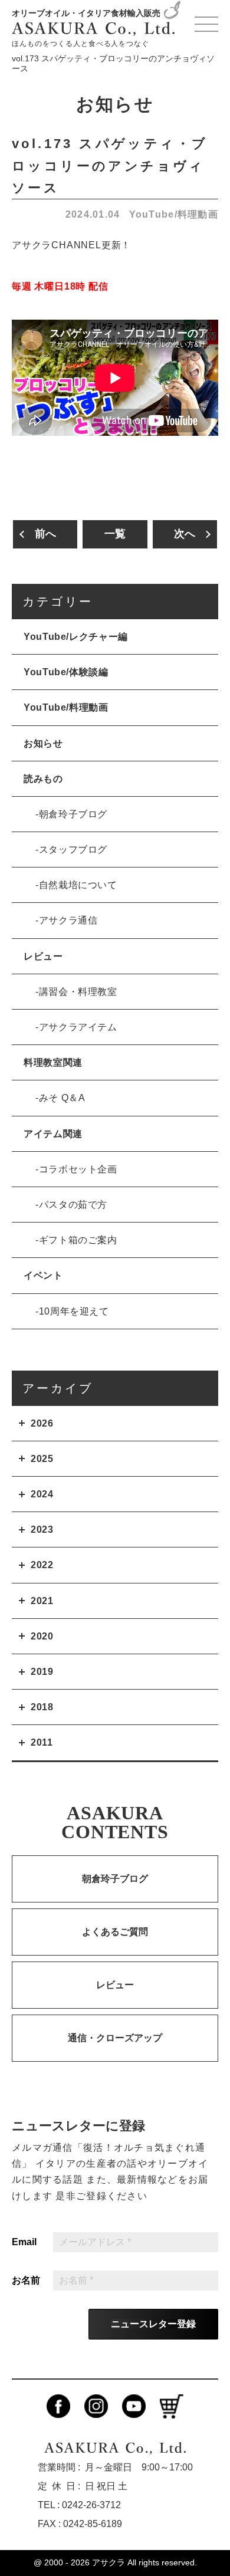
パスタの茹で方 (73, 1205)
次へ (185, 534)
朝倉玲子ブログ (73, 814)
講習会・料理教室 (78, 992)
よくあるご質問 (115, 1932)
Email (24, 2242)
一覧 (115, 534)
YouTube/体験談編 (66, 672)
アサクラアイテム (78, 1027)
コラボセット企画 (78, 1169)
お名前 (26, 2281)
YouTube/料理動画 (174, 214)
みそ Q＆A (62, 1098)
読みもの (43, 779)
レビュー (43, 956)
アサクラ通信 (68, 920)
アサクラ (109, 2562)
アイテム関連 (53, 1134)
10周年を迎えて (74, 1311)
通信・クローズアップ (115, 2038)
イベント (43, 1275)
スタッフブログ (73, 850)
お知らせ (43, 743)
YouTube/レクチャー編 (76, 637)
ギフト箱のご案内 (78, 1240)
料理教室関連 (53, 1062)
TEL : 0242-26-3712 (79, 2505)
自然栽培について (78, 885)
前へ (45, 534)
